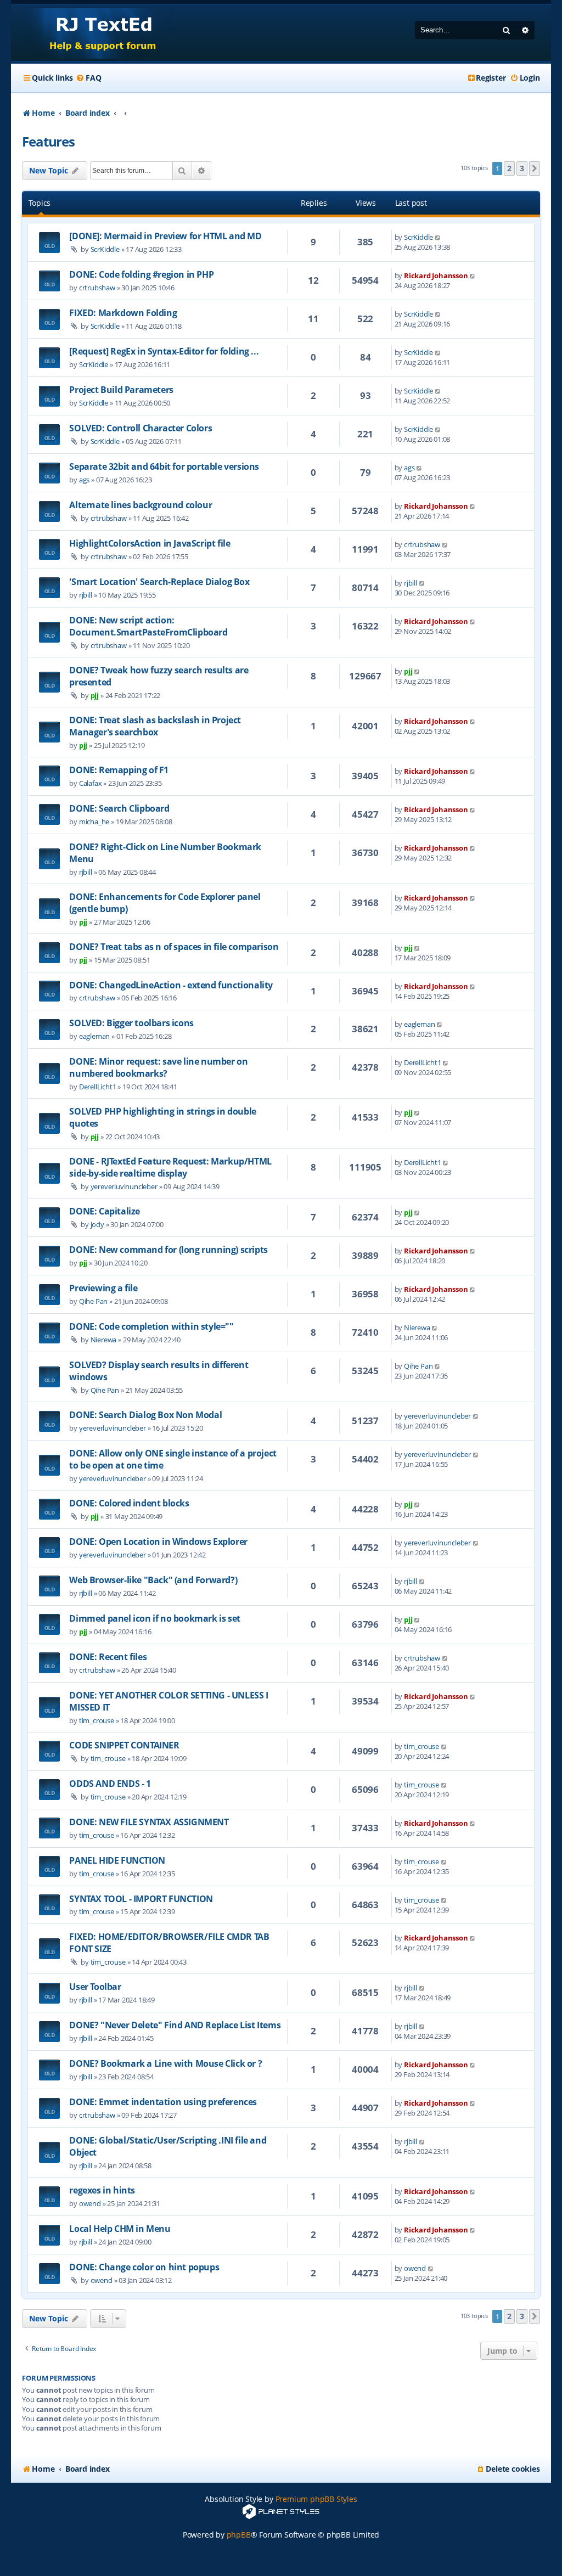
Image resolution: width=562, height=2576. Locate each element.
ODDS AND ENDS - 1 (110, 1784)
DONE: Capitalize (105, 1211)
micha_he (94, 822)
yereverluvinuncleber (124, 1186)
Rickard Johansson (436, 275)
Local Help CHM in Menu (120, 2229)
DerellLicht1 (98, 1087)
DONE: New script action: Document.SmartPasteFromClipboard (148, 626)
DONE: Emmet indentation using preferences (163, 2102)
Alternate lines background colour (140, 505)
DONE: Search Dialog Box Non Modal (145, 1415)
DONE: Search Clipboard (119, 808)
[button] (535, 168)
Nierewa (104, 1340)
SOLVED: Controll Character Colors (140, 428)
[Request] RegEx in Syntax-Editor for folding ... (164, 351)
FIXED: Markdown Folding (123, 313)
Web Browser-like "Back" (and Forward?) (153, 1580)
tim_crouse (97, 1720)
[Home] (92, 33)
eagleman (94, 1036)
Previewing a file (103, 1288)
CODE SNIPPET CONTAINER (124, 1745)
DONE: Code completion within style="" (151, 1326)
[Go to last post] (438, 237)
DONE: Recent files (108, 1657)
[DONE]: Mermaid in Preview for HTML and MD (165, 236)
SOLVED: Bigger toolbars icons (131, 1023)
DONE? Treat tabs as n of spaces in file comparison (174, 947)
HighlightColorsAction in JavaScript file (150, 543)
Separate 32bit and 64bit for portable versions (164, 466)
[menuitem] (88, 78)
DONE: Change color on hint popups (144, 2267)
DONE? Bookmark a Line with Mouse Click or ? (165, 2063)
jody (97, 1224)
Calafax (91, 783)
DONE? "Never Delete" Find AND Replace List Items (175, 2025)
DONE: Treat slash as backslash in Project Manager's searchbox (155, 726)
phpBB (239, 2535)
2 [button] (509, 168)
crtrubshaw (97, 288)
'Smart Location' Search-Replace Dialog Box (159, 582)
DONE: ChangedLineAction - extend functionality (171, 985)
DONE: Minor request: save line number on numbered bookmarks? (158, 1067)
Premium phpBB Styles (316, 2499)
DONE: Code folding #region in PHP (141, 274)
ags (84, 480)
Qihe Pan (93, 1301)
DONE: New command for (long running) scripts (168, 1250)
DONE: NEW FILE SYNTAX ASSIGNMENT (149, 1822)
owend (90, 2203)
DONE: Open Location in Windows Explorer (158, 1542)
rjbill (86, 595)
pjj (95, 695)
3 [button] (522, 168)
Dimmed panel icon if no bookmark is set (154, 1618)
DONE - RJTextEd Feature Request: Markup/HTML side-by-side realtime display (170, 1167)
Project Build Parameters (121, 390)
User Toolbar (95, 1987)
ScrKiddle (105, 249)
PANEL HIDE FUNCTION (117, 1860)
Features (48, 141)
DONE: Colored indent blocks (129, 1503)
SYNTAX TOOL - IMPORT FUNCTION (141, 1899)
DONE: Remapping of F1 (119, 770)
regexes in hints (102, 2190)
